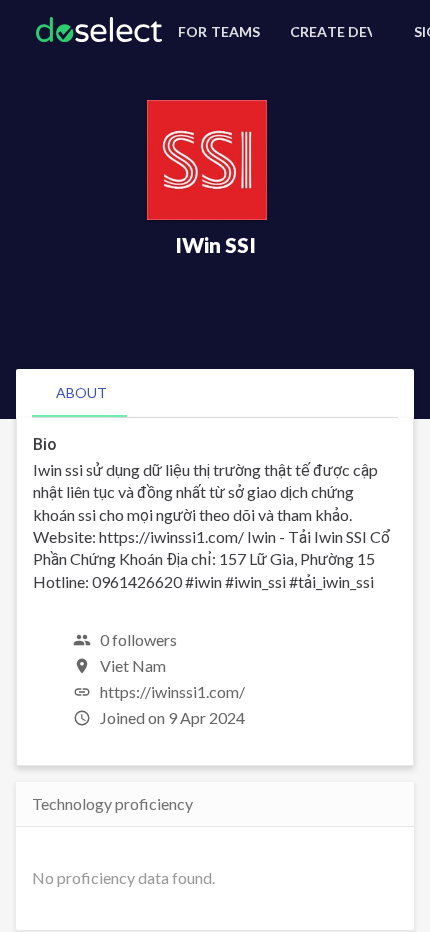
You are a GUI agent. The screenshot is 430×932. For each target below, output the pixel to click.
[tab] (81, 393)
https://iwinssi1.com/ (172, 691)
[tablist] (215, 393)
